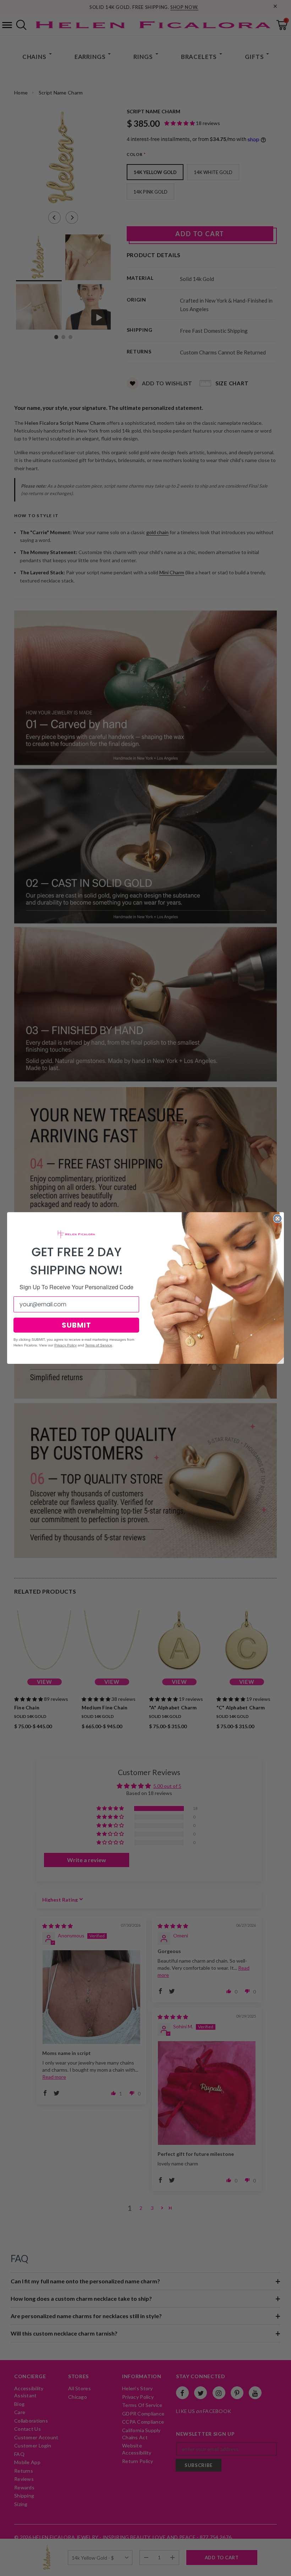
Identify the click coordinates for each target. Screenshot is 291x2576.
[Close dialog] (278, 1219)
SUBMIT (76, 1325)
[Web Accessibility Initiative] (3, 2568)
